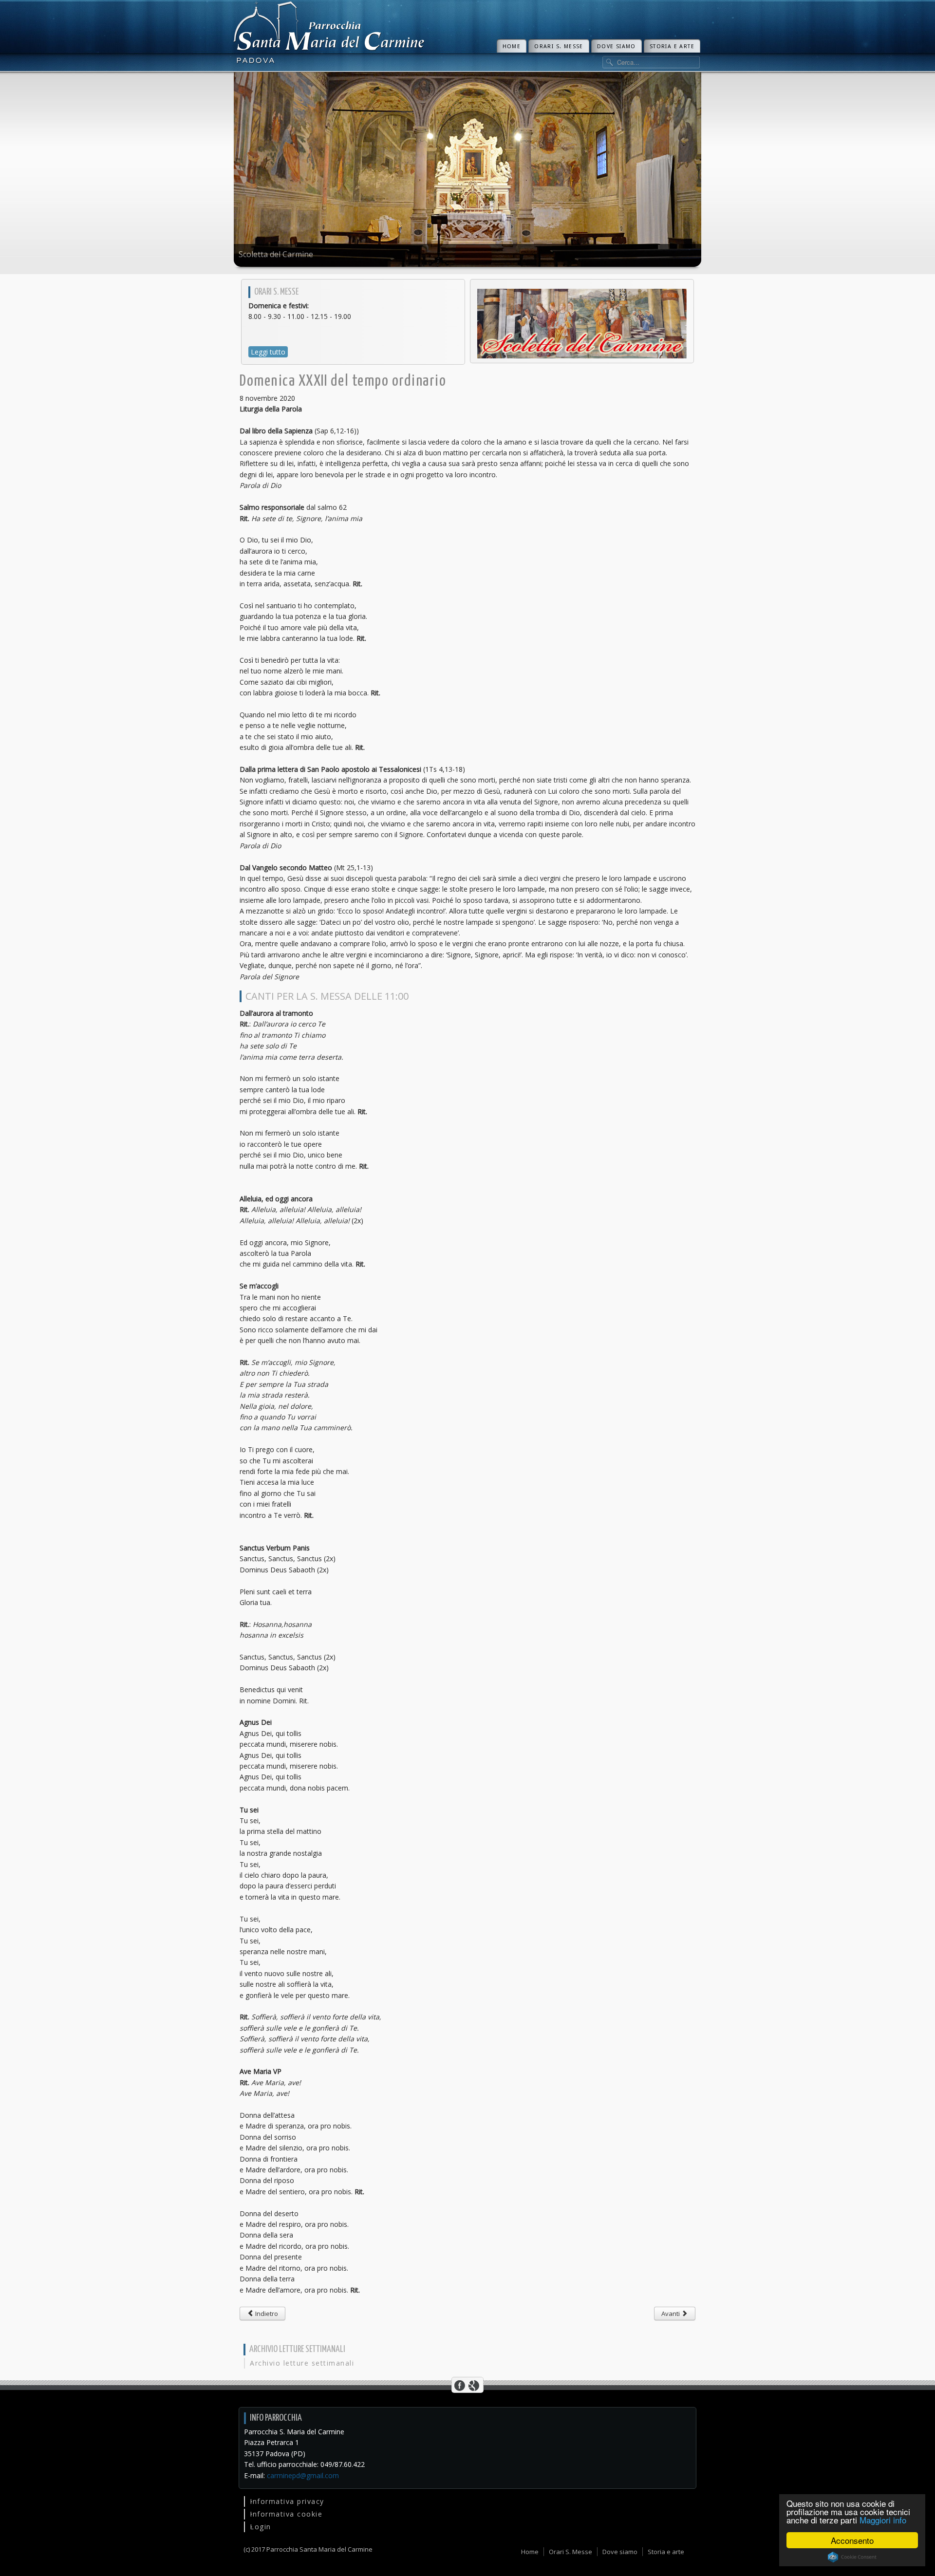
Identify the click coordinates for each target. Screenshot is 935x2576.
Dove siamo (617, 47)
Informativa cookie (286, 2514)
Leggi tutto (268, 352)
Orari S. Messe (559, 47)
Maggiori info (883, 2520)
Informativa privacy (287, 2501)
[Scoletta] (582, 323)
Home (512, 47)
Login (261, 2527)
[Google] (474, 2385)
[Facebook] (460, 2385)
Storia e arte (672, 47)
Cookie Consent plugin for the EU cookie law (852, 2557)
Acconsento (852, 2540)
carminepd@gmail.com (303, 2475)
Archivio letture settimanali (302, 2363)
